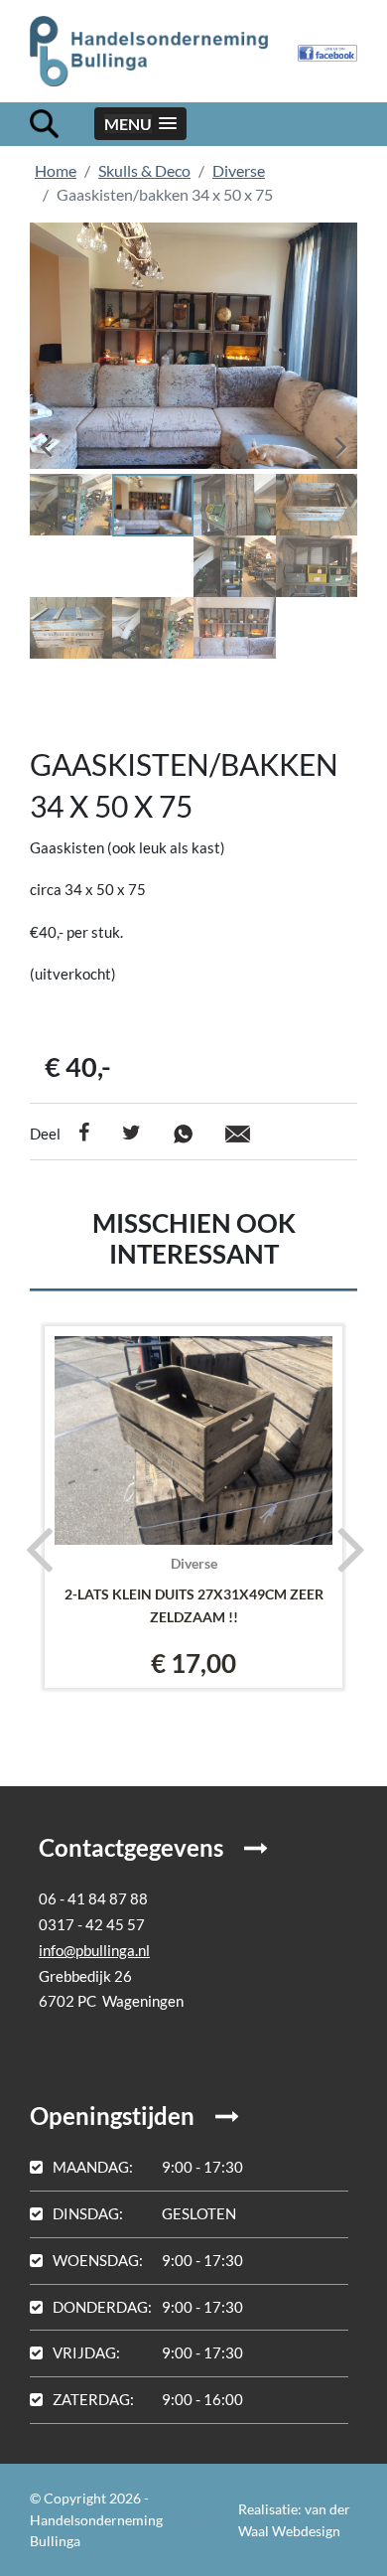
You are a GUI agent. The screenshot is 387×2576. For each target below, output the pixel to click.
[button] (140, 124)
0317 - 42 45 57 (92, 1924)
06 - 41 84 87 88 (93, 1898)
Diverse (239, 170)
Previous (60, 440)
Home (56, 170)
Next (327, 440)
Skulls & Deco (144, 170)
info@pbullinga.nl (94, 1950)
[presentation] (32, 1548)
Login (195, 2520)
